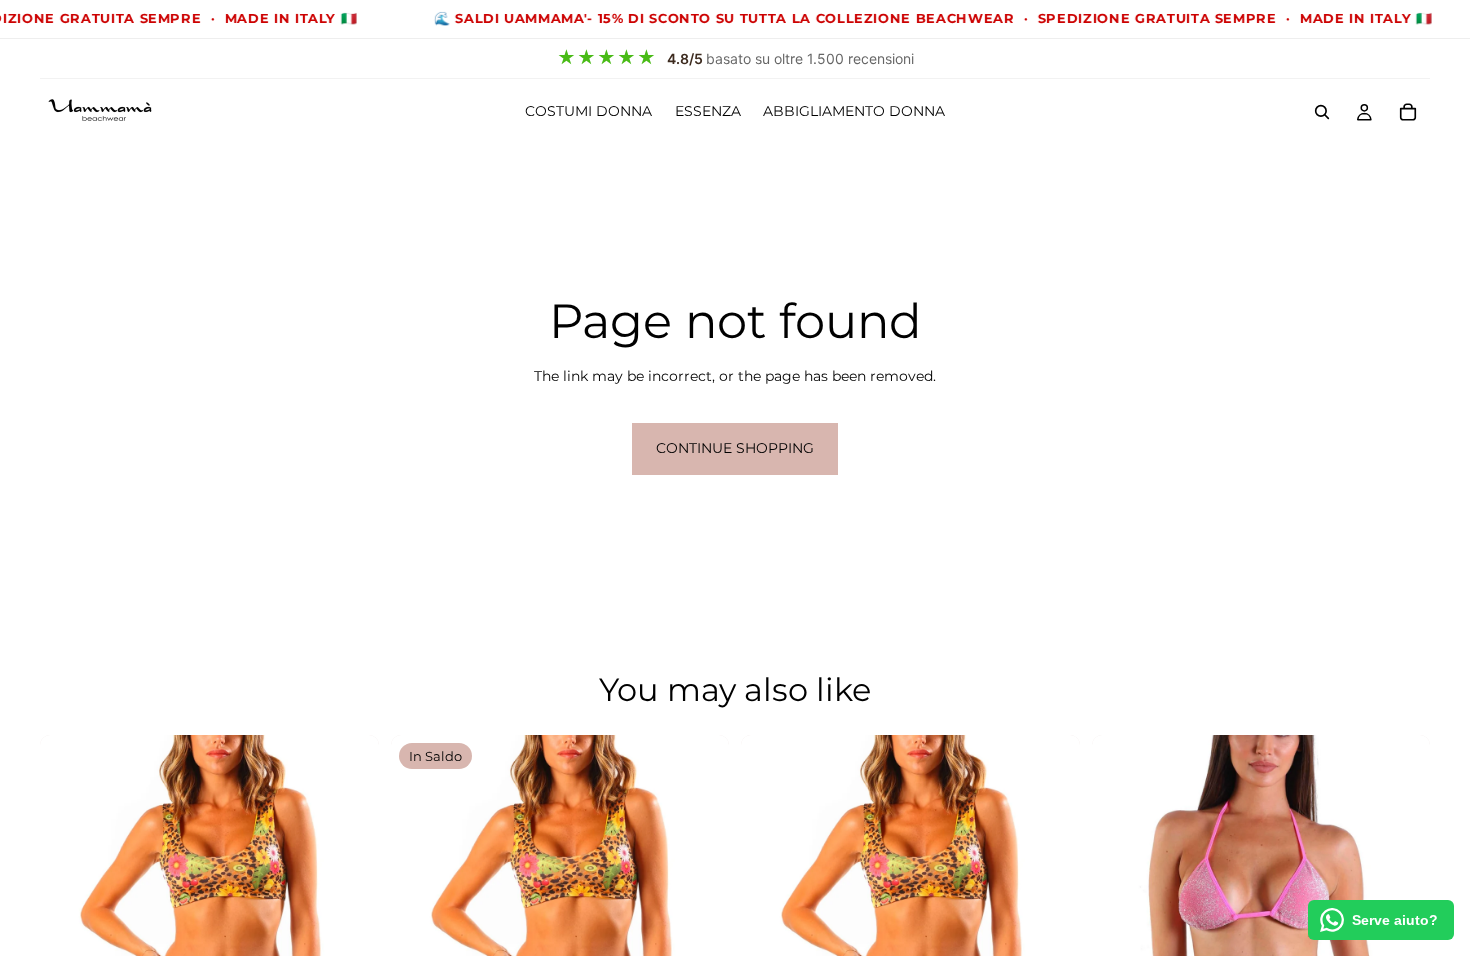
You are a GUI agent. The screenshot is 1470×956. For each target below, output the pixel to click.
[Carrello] (1408, 112)
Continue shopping (735, 448)
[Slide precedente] (1122, 904)
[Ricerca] (1322, 112)
